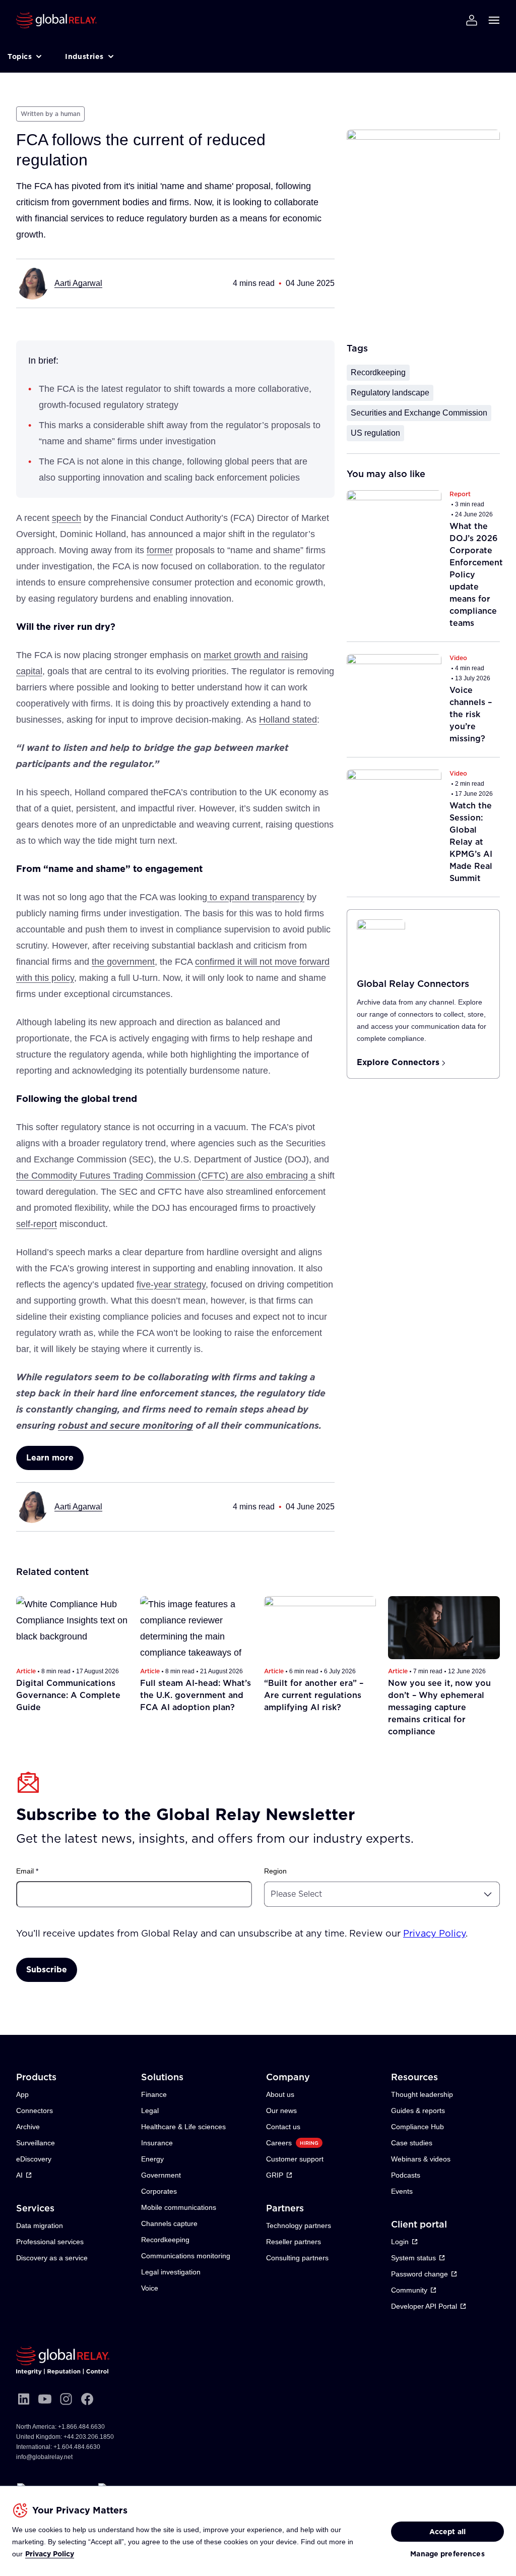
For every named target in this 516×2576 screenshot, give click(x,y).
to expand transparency (256, 897)
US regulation (375, 433)
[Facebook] (87, 2399)
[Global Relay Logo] (63, 2361)
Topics (20, 56)
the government (123, 962)
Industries (84, 56)
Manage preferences (447, 2554)
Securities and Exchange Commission (419, 413)
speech (67, 518)
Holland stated (288, 720)
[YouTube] (45, 2399)
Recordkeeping (378, 372)
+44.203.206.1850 (89, 2437)
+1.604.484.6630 (77, 2447)
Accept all (447, 2532)
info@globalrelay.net (44, 2457)
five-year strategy (171, 1284)
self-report (37, 1224)
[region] (258, 2531)
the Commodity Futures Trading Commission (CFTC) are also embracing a (166, 1176)
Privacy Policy (50, 2554)
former (160, 550)
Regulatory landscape (390, 393)
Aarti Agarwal (78, 283)
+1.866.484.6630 (81, 2427)
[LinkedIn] (24, 2399)
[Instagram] (66, 2399)
